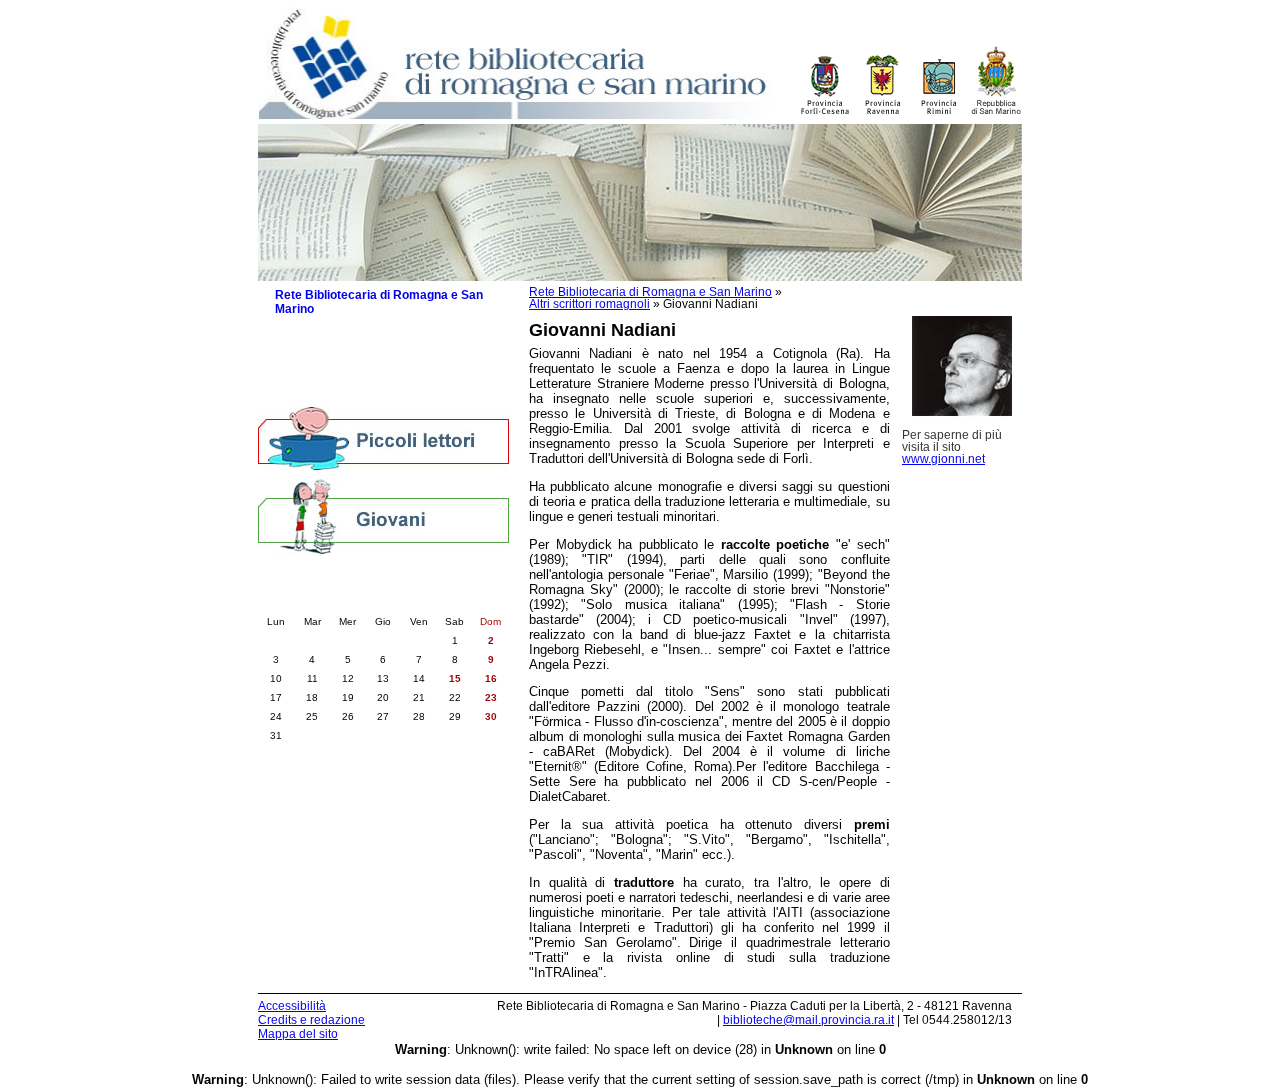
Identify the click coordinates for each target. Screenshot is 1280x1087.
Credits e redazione (311, 1020)
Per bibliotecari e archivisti (351, 392)
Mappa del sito (298, 1034)
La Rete (297, 332)
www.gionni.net (943, 459)
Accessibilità (292, 1006)
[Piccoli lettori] (383, 440)
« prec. (327, 601)
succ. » (439, 601)
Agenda (297, 372)
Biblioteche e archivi (333, 352)
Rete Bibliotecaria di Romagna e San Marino (650, 292)
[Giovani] (383, 515)
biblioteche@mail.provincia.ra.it (808, 1020)
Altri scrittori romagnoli (589, 304)
